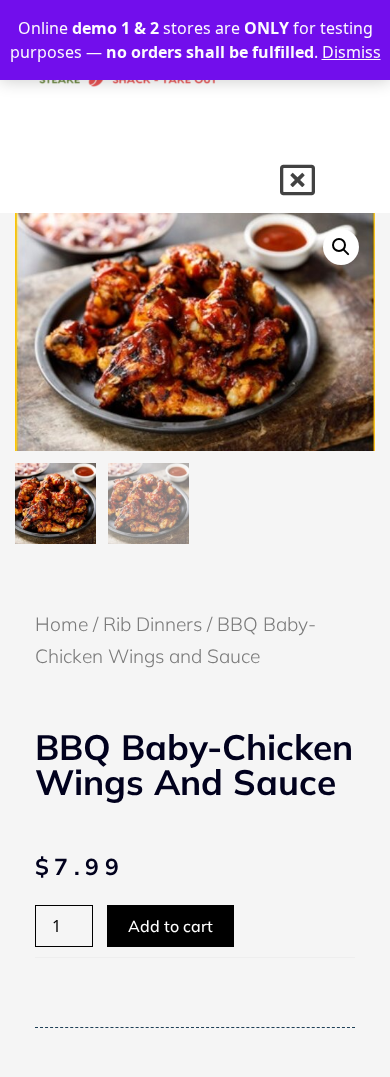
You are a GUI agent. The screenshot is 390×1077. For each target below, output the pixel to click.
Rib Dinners (152, 624)
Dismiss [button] (351, 52)
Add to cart (170, 926)
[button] (341, 247)
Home (61, 624)
